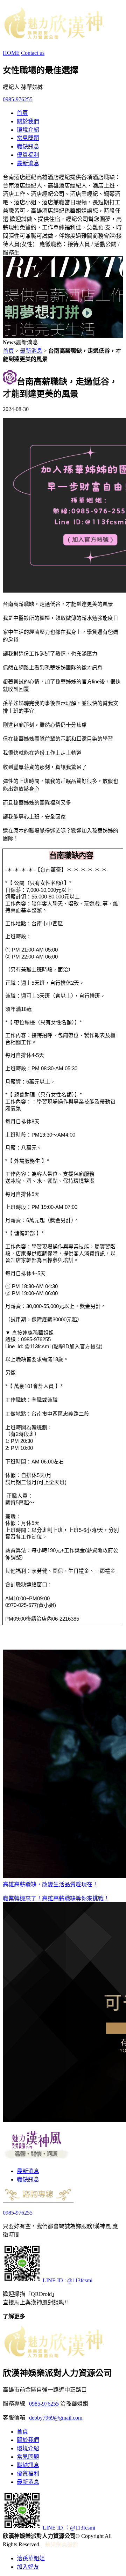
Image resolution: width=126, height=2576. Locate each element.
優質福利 (28, 155)
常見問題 (28, 138)
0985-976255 (18, 99)
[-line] (22, 2280)
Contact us (33, 53)
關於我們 (28, 121)
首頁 (22, 113)
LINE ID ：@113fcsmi (69, 2528)
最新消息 (28, 163)
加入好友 (28, 2567)
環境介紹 (28, 130)
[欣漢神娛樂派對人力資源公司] (53, 36)
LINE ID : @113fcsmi (68, 2280)
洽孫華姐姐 (31, 2558)
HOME (11, 53)
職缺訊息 (28, 146)
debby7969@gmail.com (56, 2418)
